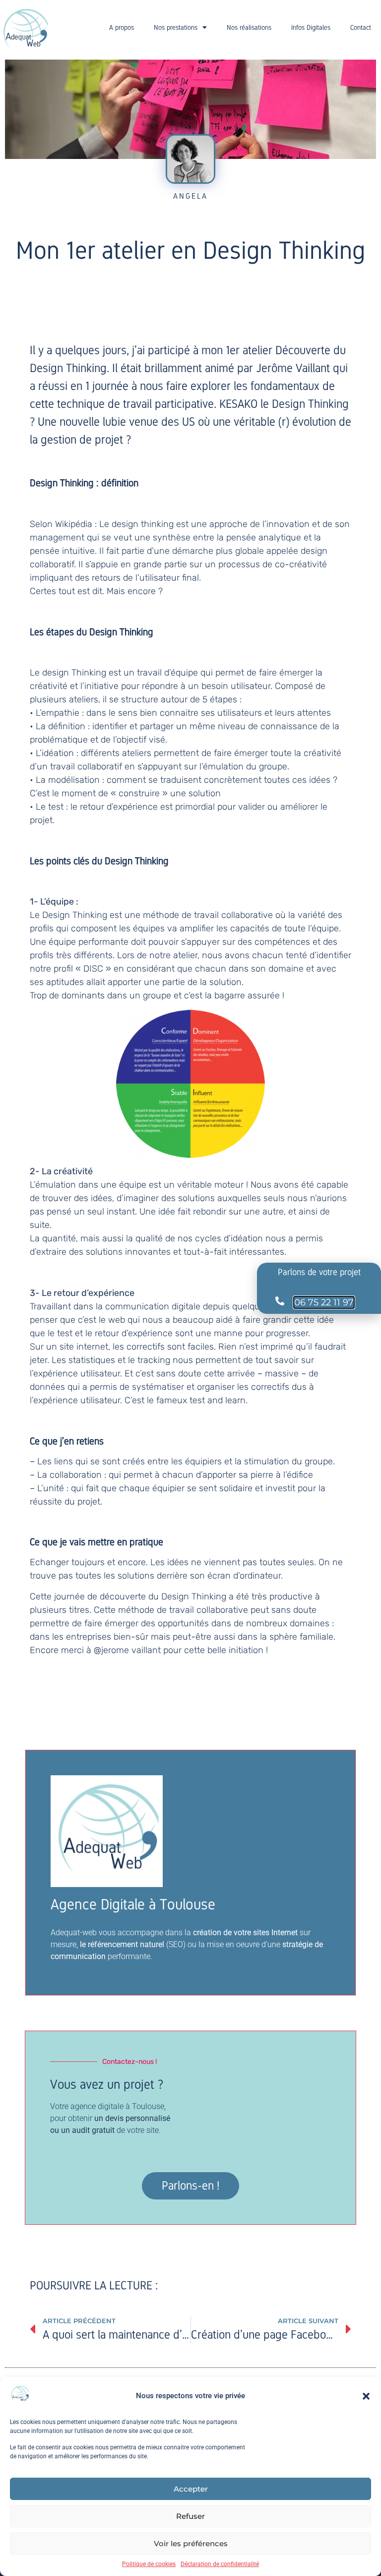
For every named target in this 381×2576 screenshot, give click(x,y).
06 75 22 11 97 (324, 1302)
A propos (122, 27)
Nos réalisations (249, 27)
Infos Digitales (311, 27)
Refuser (190, 2516)
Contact (361, 27)
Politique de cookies (149, 2564)
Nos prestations (176, 27)
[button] (366, 2396)
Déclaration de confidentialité (220, 2564)
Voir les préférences (191, 2543)
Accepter (191, 2489)
